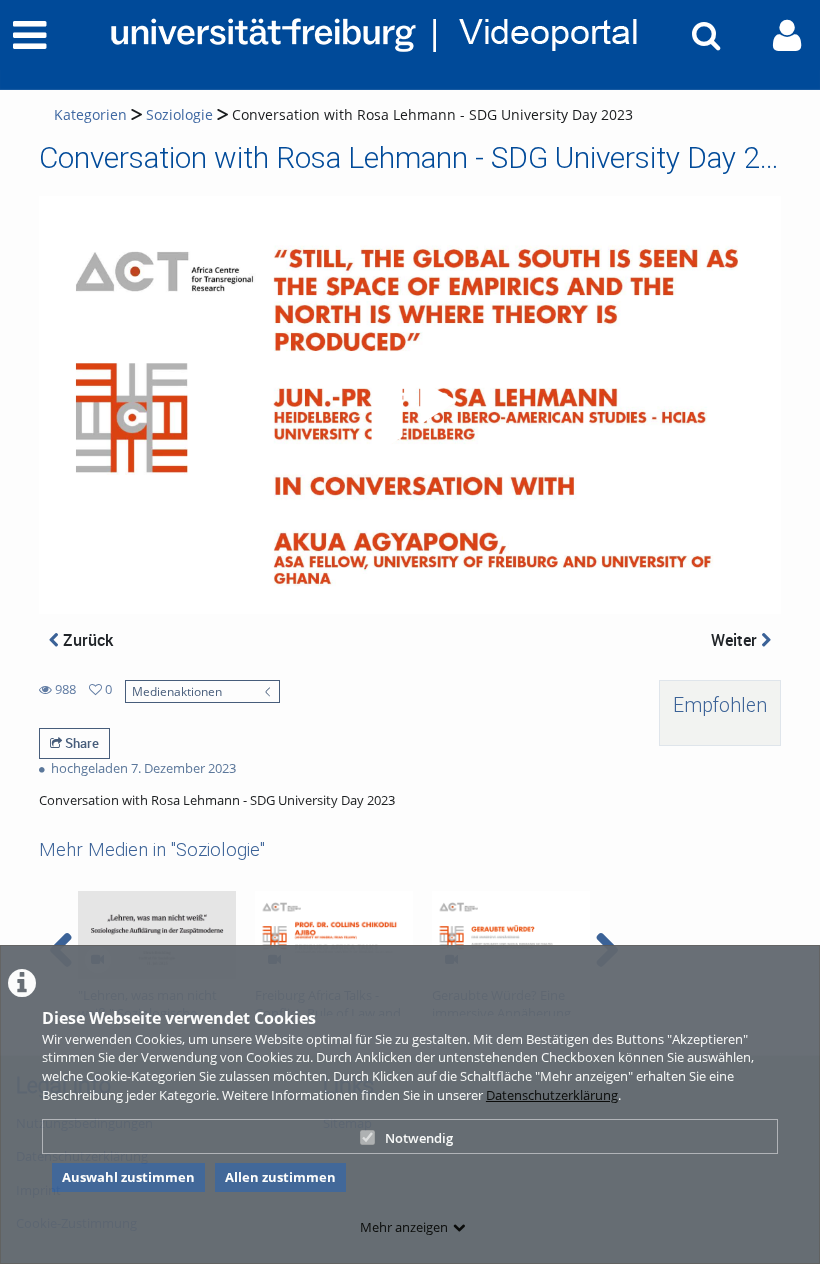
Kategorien (90, 114)
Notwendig (419, 1138)
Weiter (736, 640)
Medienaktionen (177, 691)
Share (80, 743)
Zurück (86, 640)
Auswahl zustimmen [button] (128, 1177)
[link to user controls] (787, 35)
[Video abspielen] (410, 405)
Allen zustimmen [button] (280, 1177)
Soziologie (179, 114)
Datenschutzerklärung (552, 1095)
